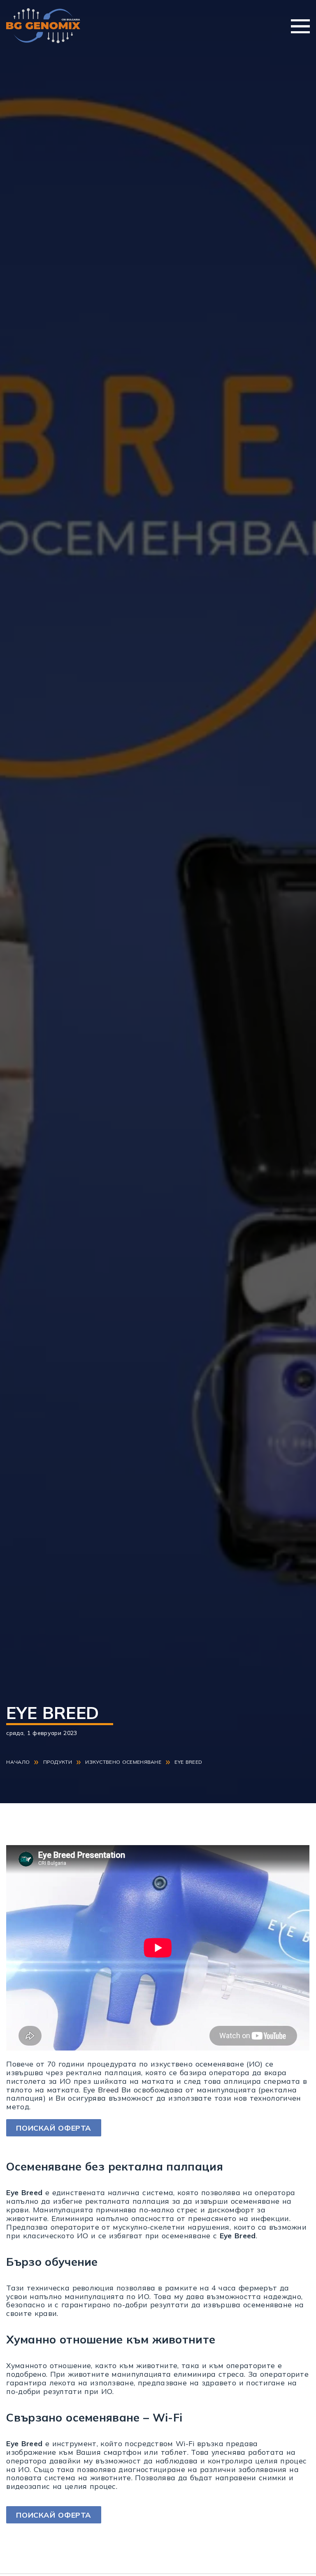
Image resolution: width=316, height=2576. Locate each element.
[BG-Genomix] (43, 26)
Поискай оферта (54, 2128)
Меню (300, 26)
